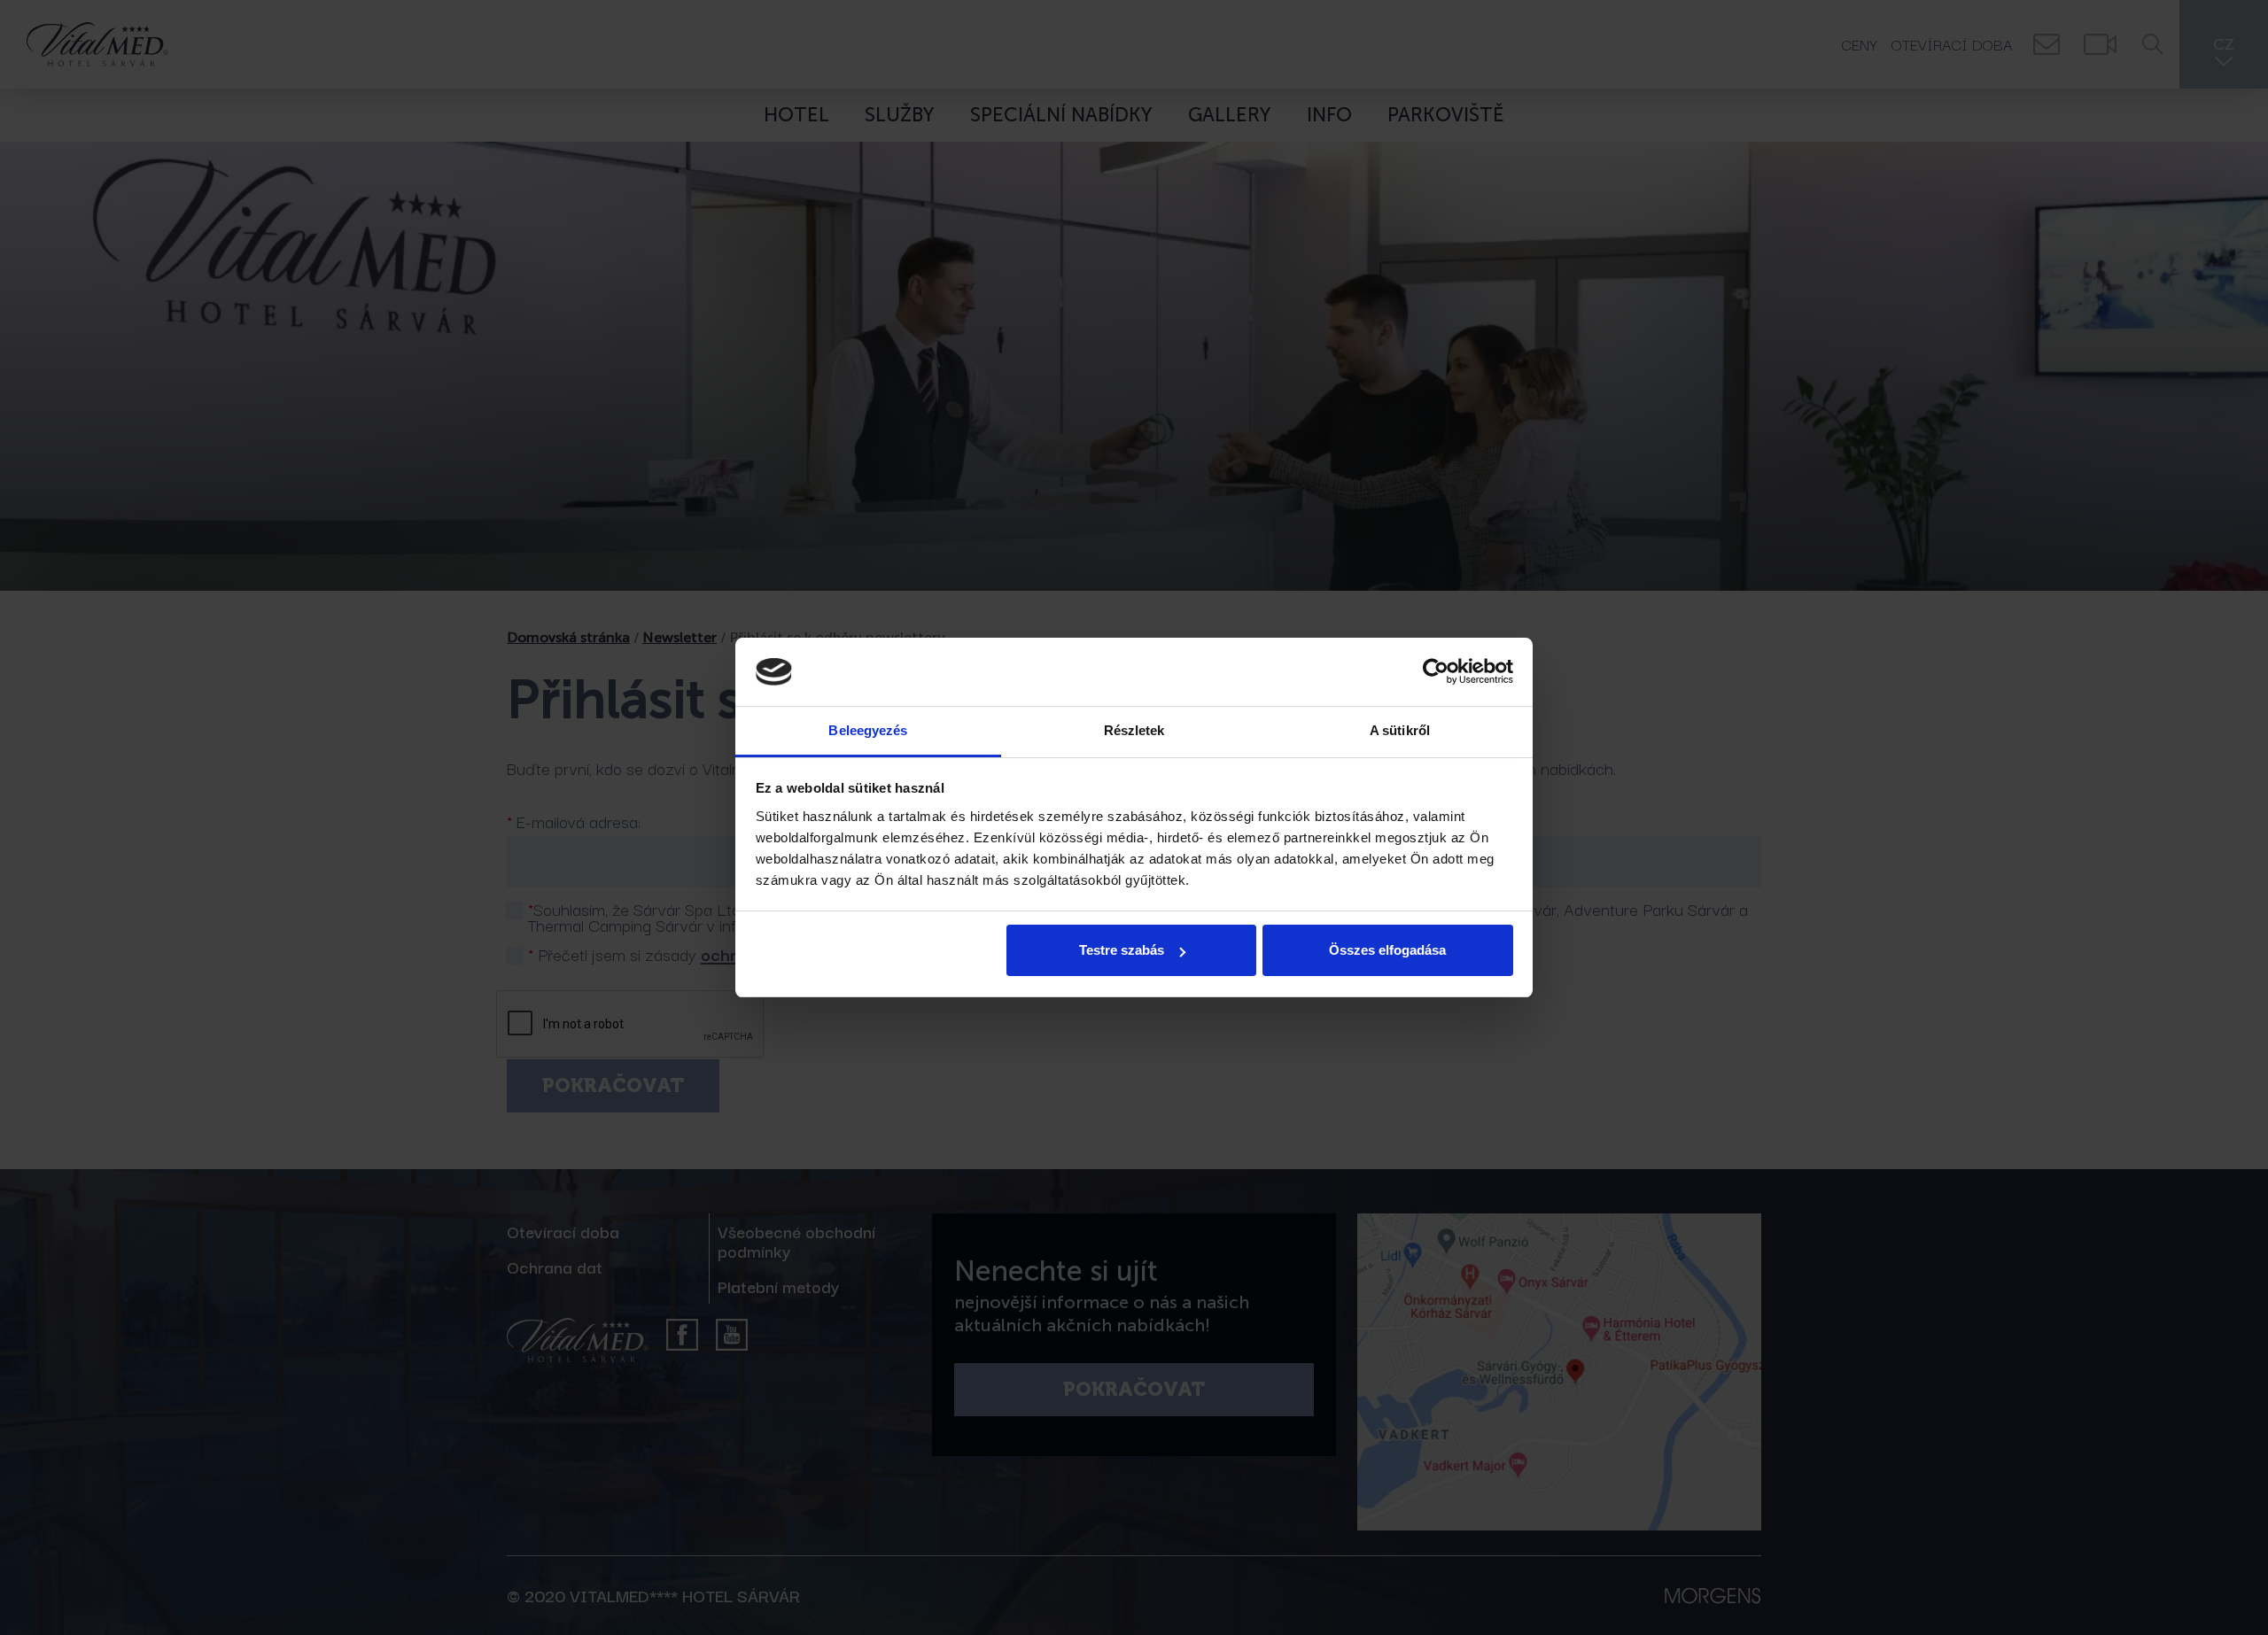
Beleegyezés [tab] (868, 730)
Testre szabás (1122, 950)
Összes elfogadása (1387, 950)
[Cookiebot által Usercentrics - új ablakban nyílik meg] (1436, 672)
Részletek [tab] (1134, 730)
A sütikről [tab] (1400, 730)
